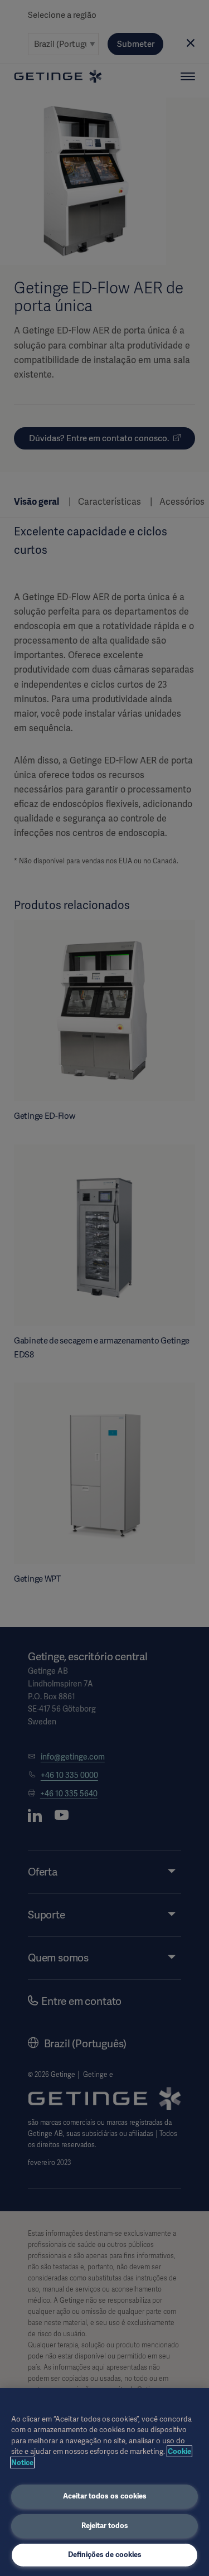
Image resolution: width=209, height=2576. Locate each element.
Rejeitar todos (105, 2526)
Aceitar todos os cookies (105, 2496)
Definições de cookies (105, 2555)
